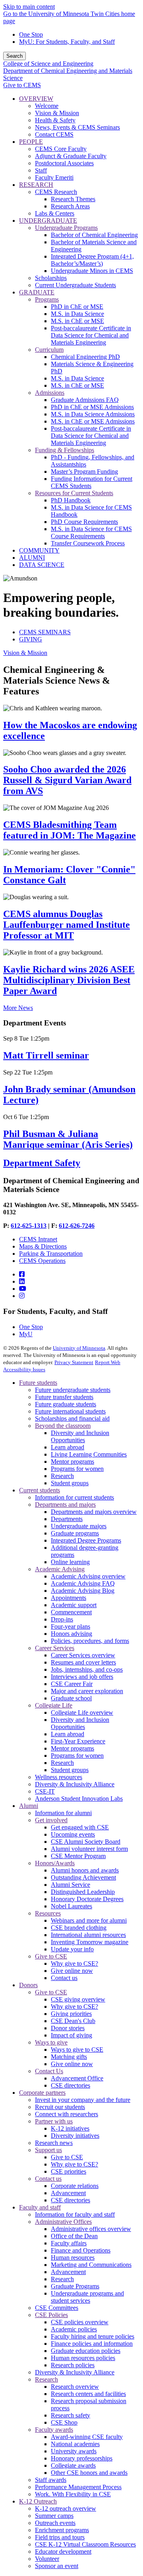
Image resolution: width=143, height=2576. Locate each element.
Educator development (63, 2551)
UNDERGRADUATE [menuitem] (48, 221)
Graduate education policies (86, 2351)
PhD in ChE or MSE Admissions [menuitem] (92, 407)
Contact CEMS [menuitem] (54, 134)
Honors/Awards (55, 1863)
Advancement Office (77, 2078)
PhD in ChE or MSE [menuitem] (77, 307)
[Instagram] (22, 1296)
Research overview (75, 2387)
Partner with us (54, 2121)
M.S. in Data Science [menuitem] (77, 314)
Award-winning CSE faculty (87, 2437)
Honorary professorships (82, 2458)
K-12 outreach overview (66, 2508)
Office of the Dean (74, 2236)
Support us (48, 2150)
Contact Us (49, 2071)
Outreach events (55, 2523)
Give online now (72, 1971)
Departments (67, 1519)
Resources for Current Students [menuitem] (74, 493)
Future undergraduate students (73, 1390)
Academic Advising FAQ (83, 1583)
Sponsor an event (57, 2566)
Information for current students (74, 1497)
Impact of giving (71, 2035)
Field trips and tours (60, 2537)
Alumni (29, 1806)
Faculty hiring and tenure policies (93, 2336)
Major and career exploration (87, 1691)
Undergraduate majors (79, 1526)
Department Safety (42, 1163)
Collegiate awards (73, 2465)
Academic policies (74, 2329)
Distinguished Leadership (83, 1892)
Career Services (55, 1648)
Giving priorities (71, 2014)
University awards (74, 2451)
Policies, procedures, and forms (90, 1641)
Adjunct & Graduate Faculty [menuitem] (71, 156)
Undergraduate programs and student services (87, 2297)
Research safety (71, 2415)
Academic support (74, 1605)
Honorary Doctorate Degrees (87, 1899)
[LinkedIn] (22, 1281)
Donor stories (68, 2028)
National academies (75, 2444)
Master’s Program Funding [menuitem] (84, 471)
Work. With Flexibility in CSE (73, 2494)
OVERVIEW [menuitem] (36, 99)
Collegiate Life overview (82, 1712)
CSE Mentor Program (78, 1856)
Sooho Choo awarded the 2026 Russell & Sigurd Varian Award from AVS (67, 780)
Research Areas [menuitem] (70, 206)
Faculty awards (54, 2430)
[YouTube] (23, 1289)
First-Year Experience (78, 1741)
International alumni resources (88, 1935)
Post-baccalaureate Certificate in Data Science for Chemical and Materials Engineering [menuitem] (91, 335)
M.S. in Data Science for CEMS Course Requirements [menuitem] (91, 532)
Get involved (51, 1820)
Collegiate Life (54, 1705)
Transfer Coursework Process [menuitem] (88, 543)
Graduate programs (75, 1533)
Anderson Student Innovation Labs (79, 1799)
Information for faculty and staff (75, 2214)
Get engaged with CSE (80, 1827)
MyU (26, 1334)
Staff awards (51, 2480)
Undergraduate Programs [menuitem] (66, 228)
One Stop (31, 34)
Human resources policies (83, 2358)
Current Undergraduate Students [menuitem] (75, 285)
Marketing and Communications (91, 2265)
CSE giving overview (78, 1999)
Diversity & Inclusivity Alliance (75, 1784)
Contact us (64, 1978)
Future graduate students (66, 1404)
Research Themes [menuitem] (73, 199)
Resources (48, 1913)
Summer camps (54, 2516)
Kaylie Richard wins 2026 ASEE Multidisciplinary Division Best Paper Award (69, 980)
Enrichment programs (62, 2530)
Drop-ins (62, 1619)
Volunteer (47, 2559)
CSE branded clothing (79, 1928)
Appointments (69, 1598)
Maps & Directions (43, 1246)
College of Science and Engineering (48, 64)
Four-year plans (71, 1626)
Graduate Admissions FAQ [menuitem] (85, 400)
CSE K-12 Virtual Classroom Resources (85, 2544)
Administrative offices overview (91, 2229)
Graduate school (71, 1698)
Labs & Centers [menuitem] (55, 213)
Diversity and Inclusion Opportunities (80, 1436)
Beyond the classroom (63, 1426)
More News (18, 1008)
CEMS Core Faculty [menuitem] (61, 149)
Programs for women (77, 1469)
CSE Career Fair (72, 1684)
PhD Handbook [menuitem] (71, 500)
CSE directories (71, 2085)
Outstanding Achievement (83, 1877)
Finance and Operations (81, 2250)
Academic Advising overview (88, 1576)
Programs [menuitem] (47, 299)
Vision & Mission (25, 653)
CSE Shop (64, 2422)
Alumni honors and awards (85, 1870)
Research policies (73, 2365)
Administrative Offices (63, 2222)
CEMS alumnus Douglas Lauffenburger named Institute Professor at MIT (67, 925)
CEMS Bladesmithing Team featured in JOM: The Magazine (70, 830)
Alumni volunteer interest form (89, 1849)
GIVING (31, 639)
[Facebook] (22, 1274)
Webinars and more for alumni (89, 1920)
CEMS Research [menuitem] (56, 192)
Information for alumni (63, 1813)
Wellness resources (59, 1777)
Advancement (68, 2193)
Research (62, 1476)
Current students (40, 1490)
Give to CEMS (22, 85)
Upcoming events (73, 1834)
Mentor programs (72, 1461)
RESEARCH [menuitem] (36, 185)
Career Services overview (83, 1655)
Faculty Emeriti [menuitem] (54, 177)
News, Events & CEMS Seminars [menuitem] (77, 127)
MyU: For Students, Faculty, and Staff (67, 42)
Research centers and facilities (88, 2394)
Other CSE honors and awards (89, 2473)
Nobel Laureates (71, 1906)
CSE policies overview (80, 2322)
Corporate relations (75, 2186)
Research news (54, 2143)
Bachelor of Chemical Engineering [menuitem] (94, 235)
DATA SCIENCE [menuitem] (42, 565)
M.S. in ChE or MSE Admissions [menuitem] (93, 421)
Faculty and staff (40, 2207)
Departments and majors (65, 1505)
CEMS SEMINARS (45, 632)
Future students (38, 1383)
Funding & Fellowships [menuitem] (65, 450)
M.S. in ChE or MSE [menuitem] (77, 321)
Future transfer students (64, 1397)
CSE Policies (51, 2315)
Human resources (73, 2257)
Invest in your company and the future (83, 2100)
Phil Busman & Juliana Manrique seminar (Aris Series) (68, 1139)
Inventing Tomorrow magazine (90, 1942)
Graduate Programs (75, 2286)
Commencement (71, 1612)
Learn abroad (68, 1447)
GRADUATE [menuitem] (37, 292)
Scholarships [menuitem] (51, 278)
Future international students (70, 1411)
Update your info (72, 1949)
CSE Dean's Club (73, 2021)
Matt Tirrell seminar (46, 1055)
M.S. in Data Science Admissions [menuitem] (93, 414)
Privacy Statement (74, 1362)
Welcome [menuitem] (47, 106)
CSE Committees (57, 2308)
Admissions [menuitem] (50, 393)
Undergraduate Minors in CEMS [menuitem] (92, 271)
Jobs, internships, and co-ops (87, 1669)
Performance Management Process (78, 2487)
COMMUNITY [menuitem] (39, 550)
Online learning (70, 1562)
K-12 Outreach (38, 2501)
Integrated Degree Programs (86, 1540)
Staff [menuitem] (41, 170)
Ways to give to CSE (77, 2050)
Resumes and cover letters (83, 1662)
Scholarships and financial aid (72, 1418)
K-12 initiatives (70, 2128)
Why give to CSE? (74, 1963)
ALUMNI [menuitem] (32, 558)
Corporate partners (42, 2093)
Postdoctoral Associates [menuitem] (64, 163)
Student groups (70, 1483)
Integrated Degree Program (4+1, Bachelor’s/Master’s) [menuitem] (92, 260)
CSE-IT (45, 1791)
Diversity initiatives (75, 2136)
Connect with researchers (67, 2114)
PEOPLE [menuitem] (31, 142)
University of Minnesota (79, 1348)
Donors (28, 1985)
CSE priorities (69, 2171)
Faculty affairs (69, 2243)
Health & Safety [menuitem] (55, 120)
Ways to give (51, 2042)
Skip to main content (29, 7)
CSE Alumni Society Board (86, 1842)
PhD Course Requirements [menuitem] (84, 522)
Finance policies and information (92, 2344)
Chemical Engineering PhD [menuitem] (85, 357)
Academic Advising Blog (83, 1591)
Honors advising (71, 1634)
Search (14, 56)
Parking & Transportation (51, 1254)
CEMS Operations (42, 1261)
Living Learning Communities (89, 1454)
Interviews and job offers (82, 1677)
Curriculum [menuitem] (49, 350)
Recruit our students (60, 2107)
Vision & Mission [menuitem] (57, 113)
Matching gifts (69, 2057)
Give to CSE (51, 1956)
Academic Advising (60, 1569)
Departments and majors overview (94, 1512)
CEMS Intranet (38, 1239)
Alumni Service (71, 1885)
